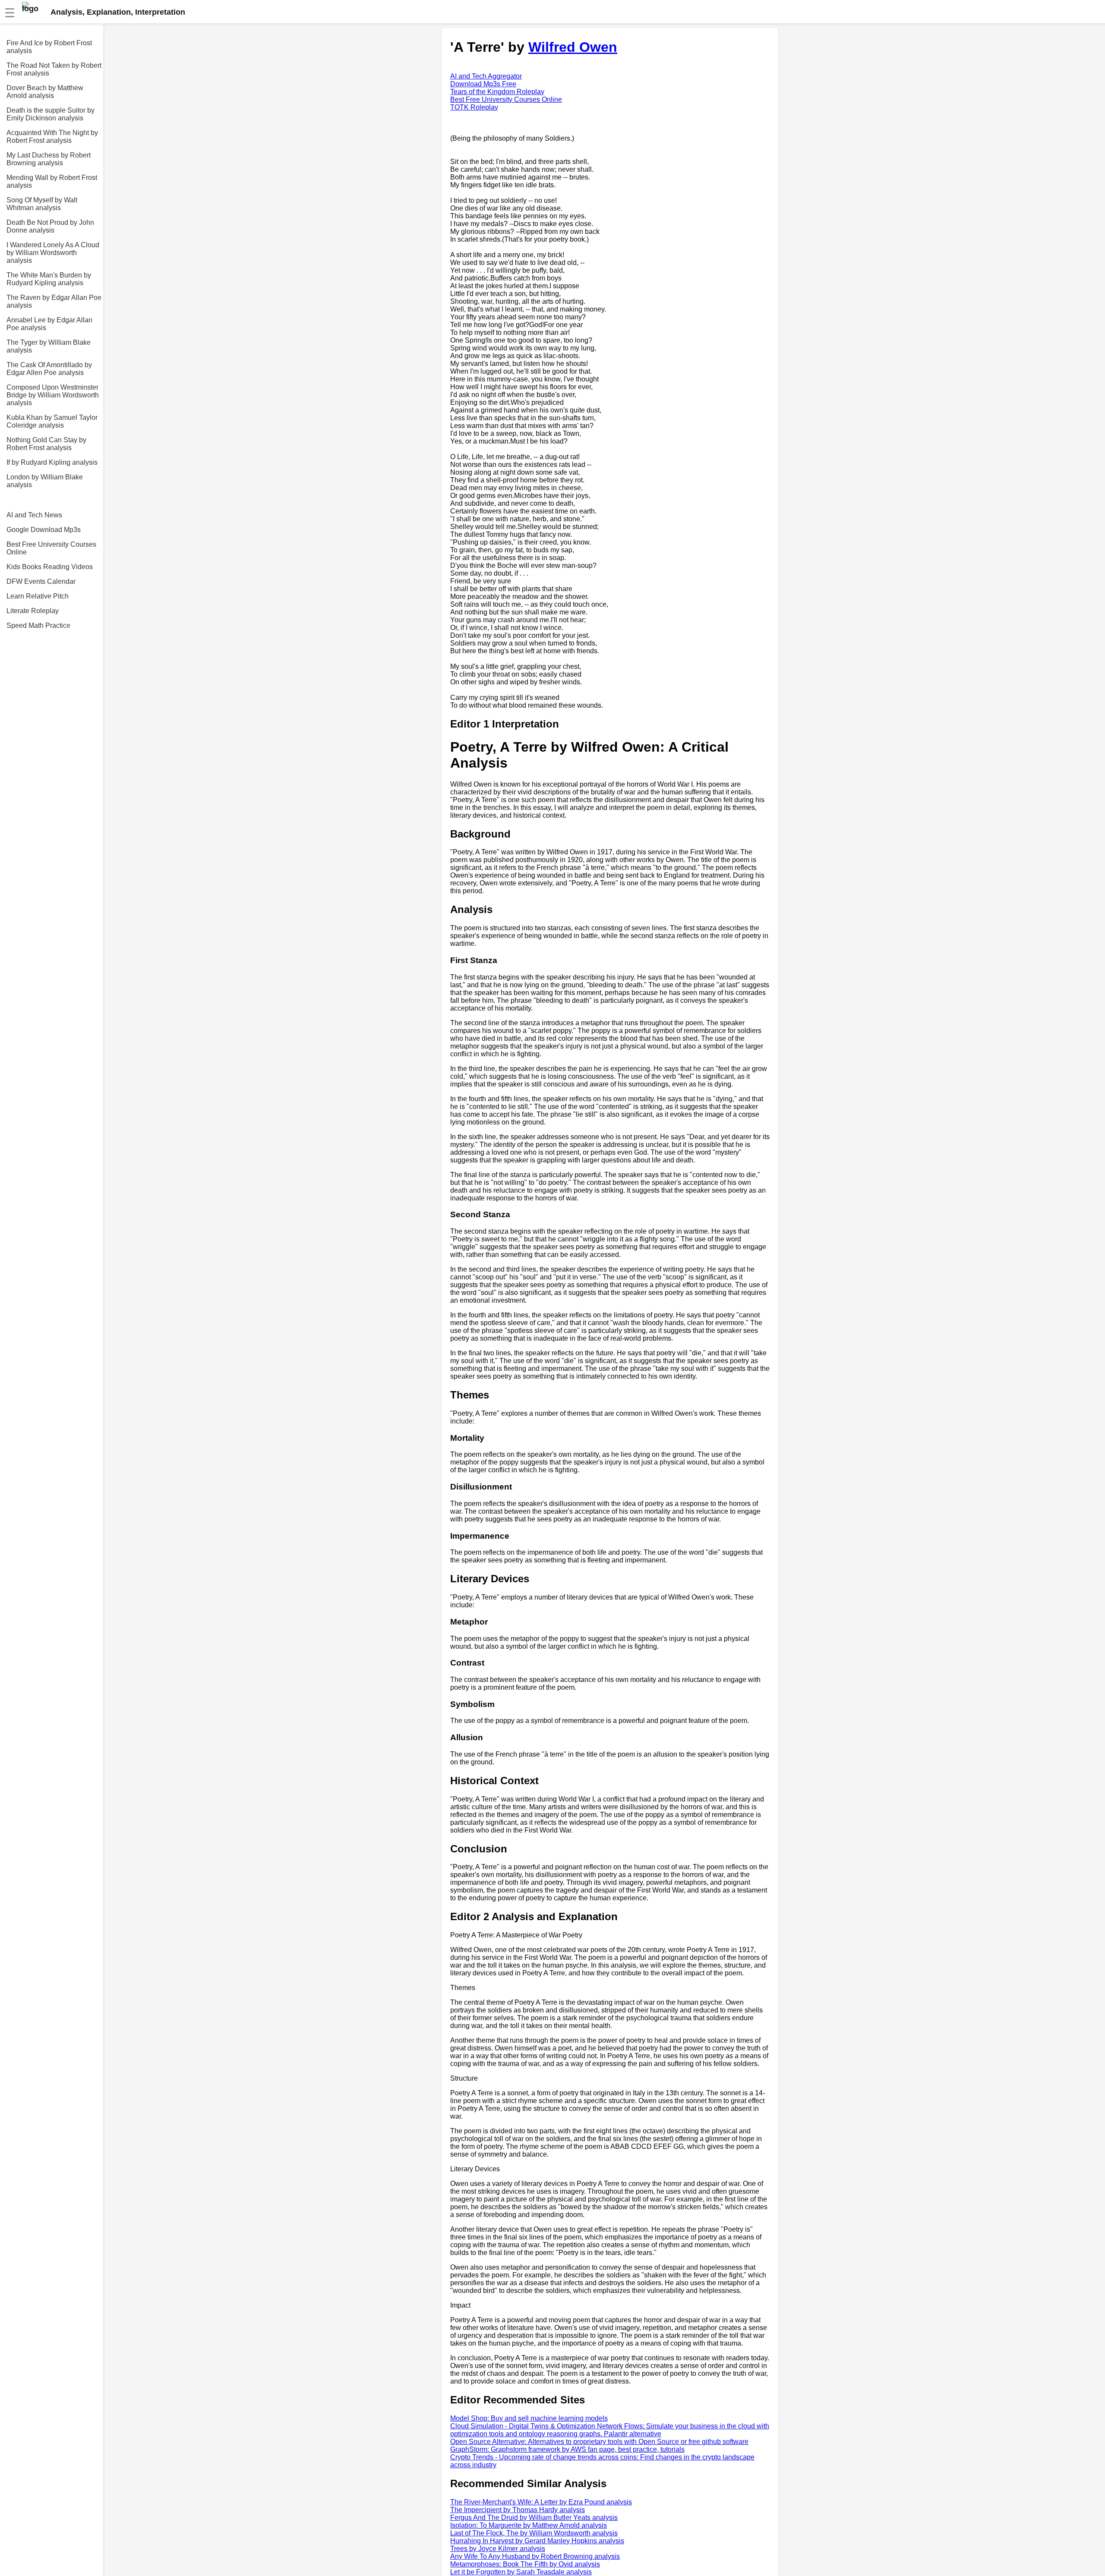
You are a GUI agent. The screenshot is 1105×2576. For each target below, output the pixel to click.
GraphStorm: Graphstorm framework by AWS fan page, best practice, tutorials (567, 2449)
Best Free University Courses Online (51, 548)
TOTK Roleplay (474, 107)
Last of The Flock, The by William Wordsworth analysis (534, 2533)
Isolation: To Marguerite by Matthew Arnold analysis (529, 2525)
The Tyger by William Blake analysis (49, 346)
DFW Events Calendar (41, 581)
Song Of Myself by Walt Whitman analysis (42, 204)
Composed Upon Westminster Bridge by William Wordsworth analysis (53, 395)
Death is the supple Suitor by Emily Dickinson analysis (51, 114)
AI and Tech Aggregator (486, 76)
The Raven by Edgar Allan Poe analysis (54, 301)
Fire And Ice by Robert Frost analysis (49, 47)
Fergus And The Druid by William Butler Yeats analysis (534, 2518)
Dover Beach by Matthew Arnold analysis (45, 92)
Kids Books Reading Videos (50, 567)
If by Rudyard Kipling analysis (52, 462)
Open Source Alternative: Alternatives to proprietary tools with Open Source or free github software (599, 2442)
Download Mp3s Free (483, 84)
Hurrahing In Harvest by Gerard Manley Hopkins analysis (537, 2541)
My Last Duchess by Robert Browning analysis (49, 159)
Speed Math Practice (38, 625)
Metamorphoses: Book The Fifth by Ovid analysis (525, 2564)
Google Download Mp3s (44, 530)
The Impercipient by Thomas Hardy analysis (518, 2510)
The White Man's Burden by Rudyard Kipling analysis (49, 279)
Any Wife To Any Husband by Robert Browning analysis (535, 2556)
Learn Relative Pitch (38, 596)
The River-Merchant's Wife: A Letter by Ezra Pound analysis (541, 2502)
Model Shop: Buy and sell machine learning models (529, 2418)
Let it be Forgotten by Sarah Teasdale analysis (521, 2572)
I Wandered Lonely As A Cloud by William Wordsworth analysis (53, 253)
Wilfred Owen (573, 47)
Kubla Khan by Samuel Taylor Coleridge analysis (52, 421)
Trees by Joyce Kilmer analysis (498, 2549)
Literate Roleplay (33, 611)
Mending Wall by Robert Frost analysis (52, 181)
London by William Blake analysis (45, 481)
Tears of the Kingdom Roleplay (497, 92)
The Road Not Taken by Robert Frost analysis (54, 69)
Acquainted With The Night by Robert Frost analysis (52, 137)
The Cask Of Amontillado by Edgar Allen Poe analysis (49, 369)
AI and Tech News (34, 515)
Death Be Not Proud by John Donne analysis (50, 226)
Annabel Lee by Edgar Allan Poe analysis (49, 324)
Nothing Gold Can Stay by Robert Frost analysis (46, 444)
